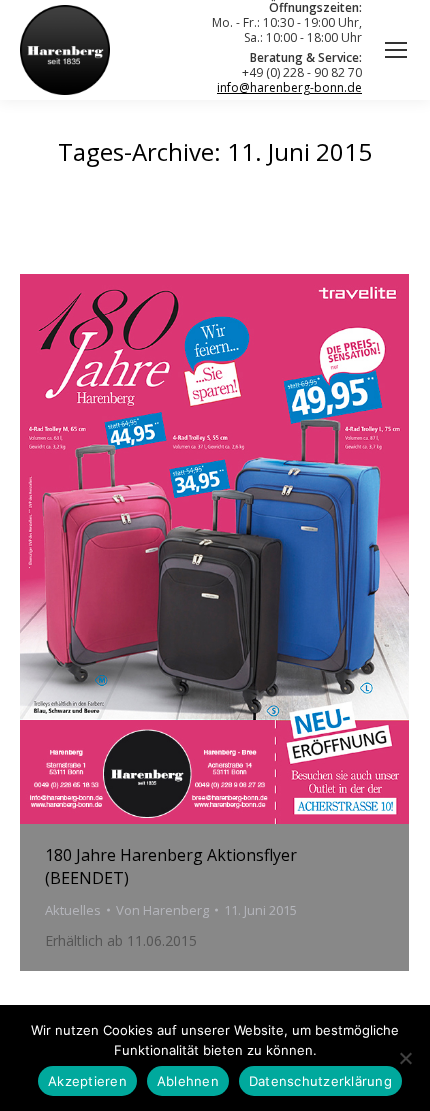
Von (162, 910)
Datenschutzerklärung (320, 1081)
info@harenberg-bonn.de (289, 87)
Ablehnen (188, 1081)
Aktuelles (73, 910)
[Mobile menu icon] (396, 50)
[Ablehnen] (405, 1058)
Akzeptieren (87, 1081)
